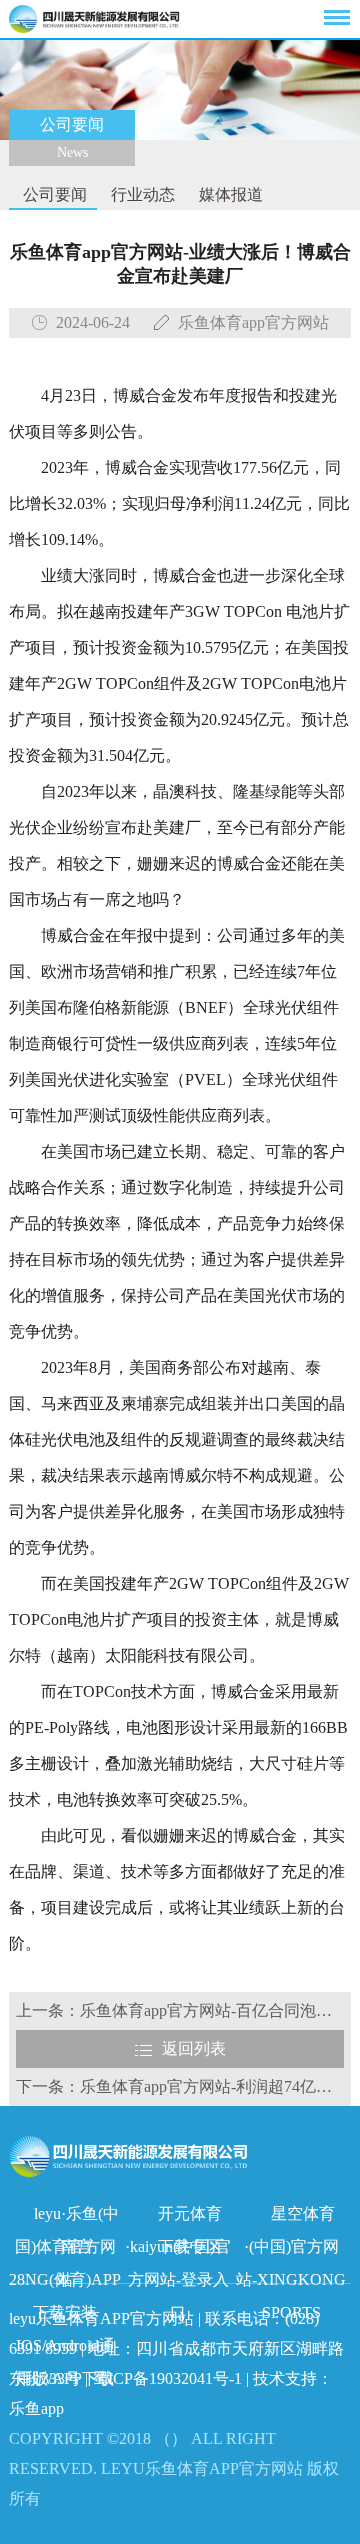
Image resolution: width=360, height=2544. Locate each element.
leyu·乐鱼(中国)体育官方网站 (67, 2217)
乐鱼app (36, 2408)
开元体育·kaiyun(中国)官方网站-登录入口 (178, 2217)
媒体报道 (229, 194)
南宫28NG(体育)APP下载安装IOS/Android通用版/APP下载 (65, 2250)
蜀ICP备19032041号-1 (167, 2378)
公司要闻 (53, 194)
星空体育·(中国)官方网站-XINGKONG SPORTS (291, 2217)
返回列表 (194, 2048)
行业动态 (141, 194)
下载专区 (190, 2246)
